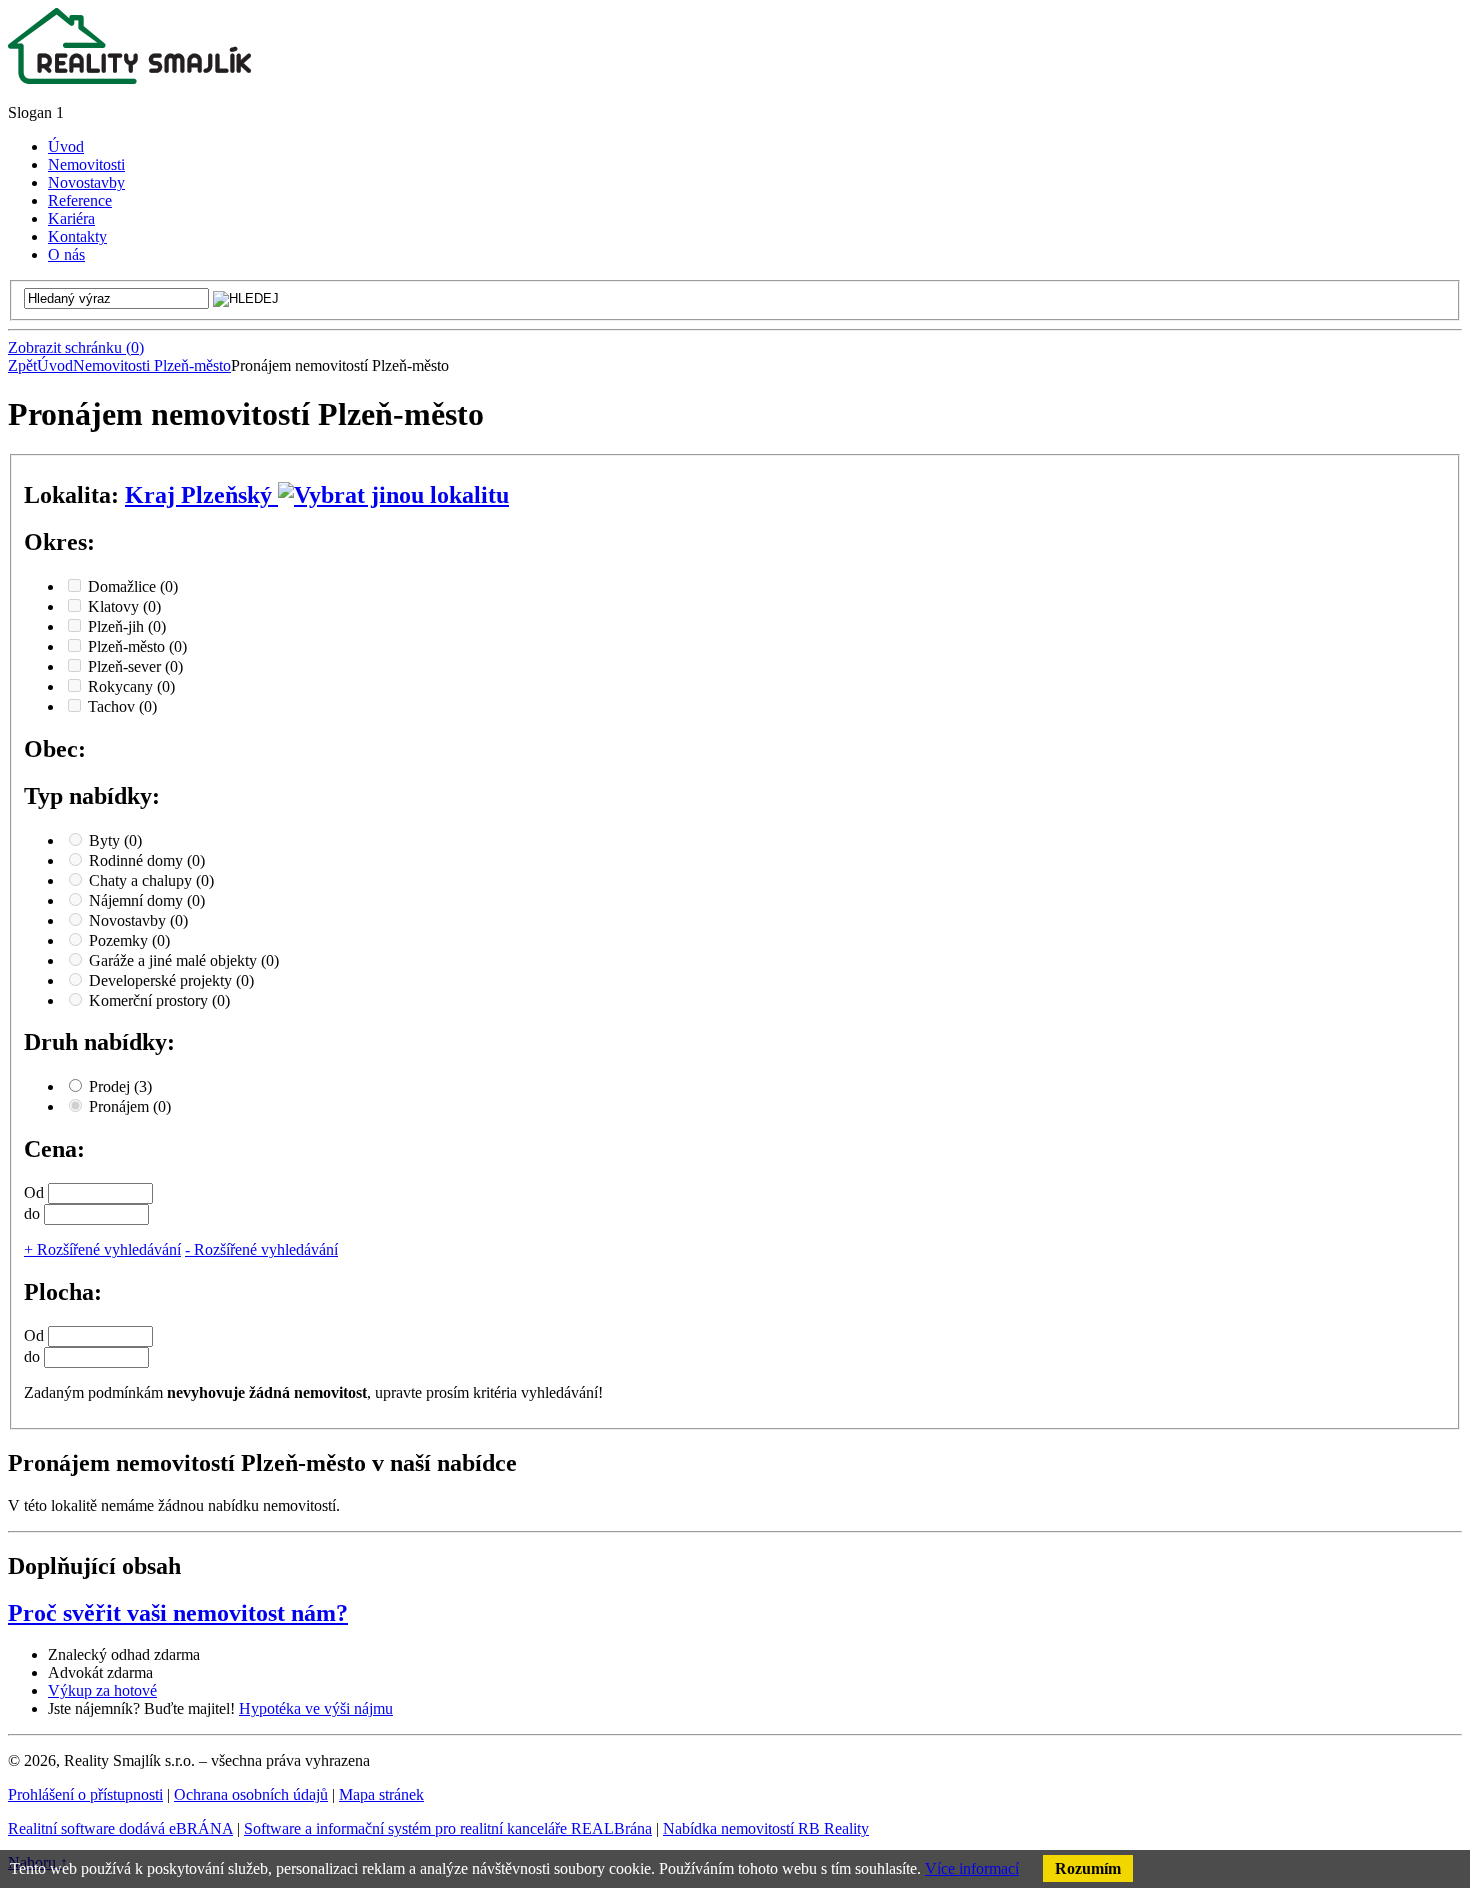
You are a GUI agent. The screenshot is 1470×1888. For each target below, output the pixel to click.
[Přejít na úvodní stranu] (129, 78)
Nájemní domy (147, 900)
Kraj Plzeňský (201, 495)
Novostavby (138, 920)
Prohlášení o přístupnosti (85, 1794)
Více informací (972, 1868)
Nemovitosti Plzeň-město (152, 365)
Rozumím (1088, 1868)
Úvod (55, 365)
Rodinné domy (147, 860)
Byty (115, 840)
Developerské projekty (171, 980)
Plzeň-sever (135, 666)
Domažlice (133, 586)
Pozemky (129, 940)
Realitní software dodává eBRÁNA (120, 1828)
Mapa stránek (381, 1794)
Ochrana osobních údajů (251, 1794)
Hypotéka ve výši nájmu (316, 1708)
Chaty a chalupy (151, 880)
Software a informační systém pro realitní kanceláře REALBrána (448, 1828)
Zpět (22, 365)
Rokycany (131, 686)
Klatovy (124, 606)
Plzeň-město (137, 646)
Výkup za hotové (102, 1690)
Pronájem (130, 1106)
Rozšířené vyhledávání (102, 1249)
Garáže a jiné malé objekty (184, 960)
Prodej (120, 1086)
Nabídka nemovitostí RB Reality (766, 1828)
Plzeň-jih (127, 626)
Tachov (122, 706)
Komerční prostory (159, 1000)
